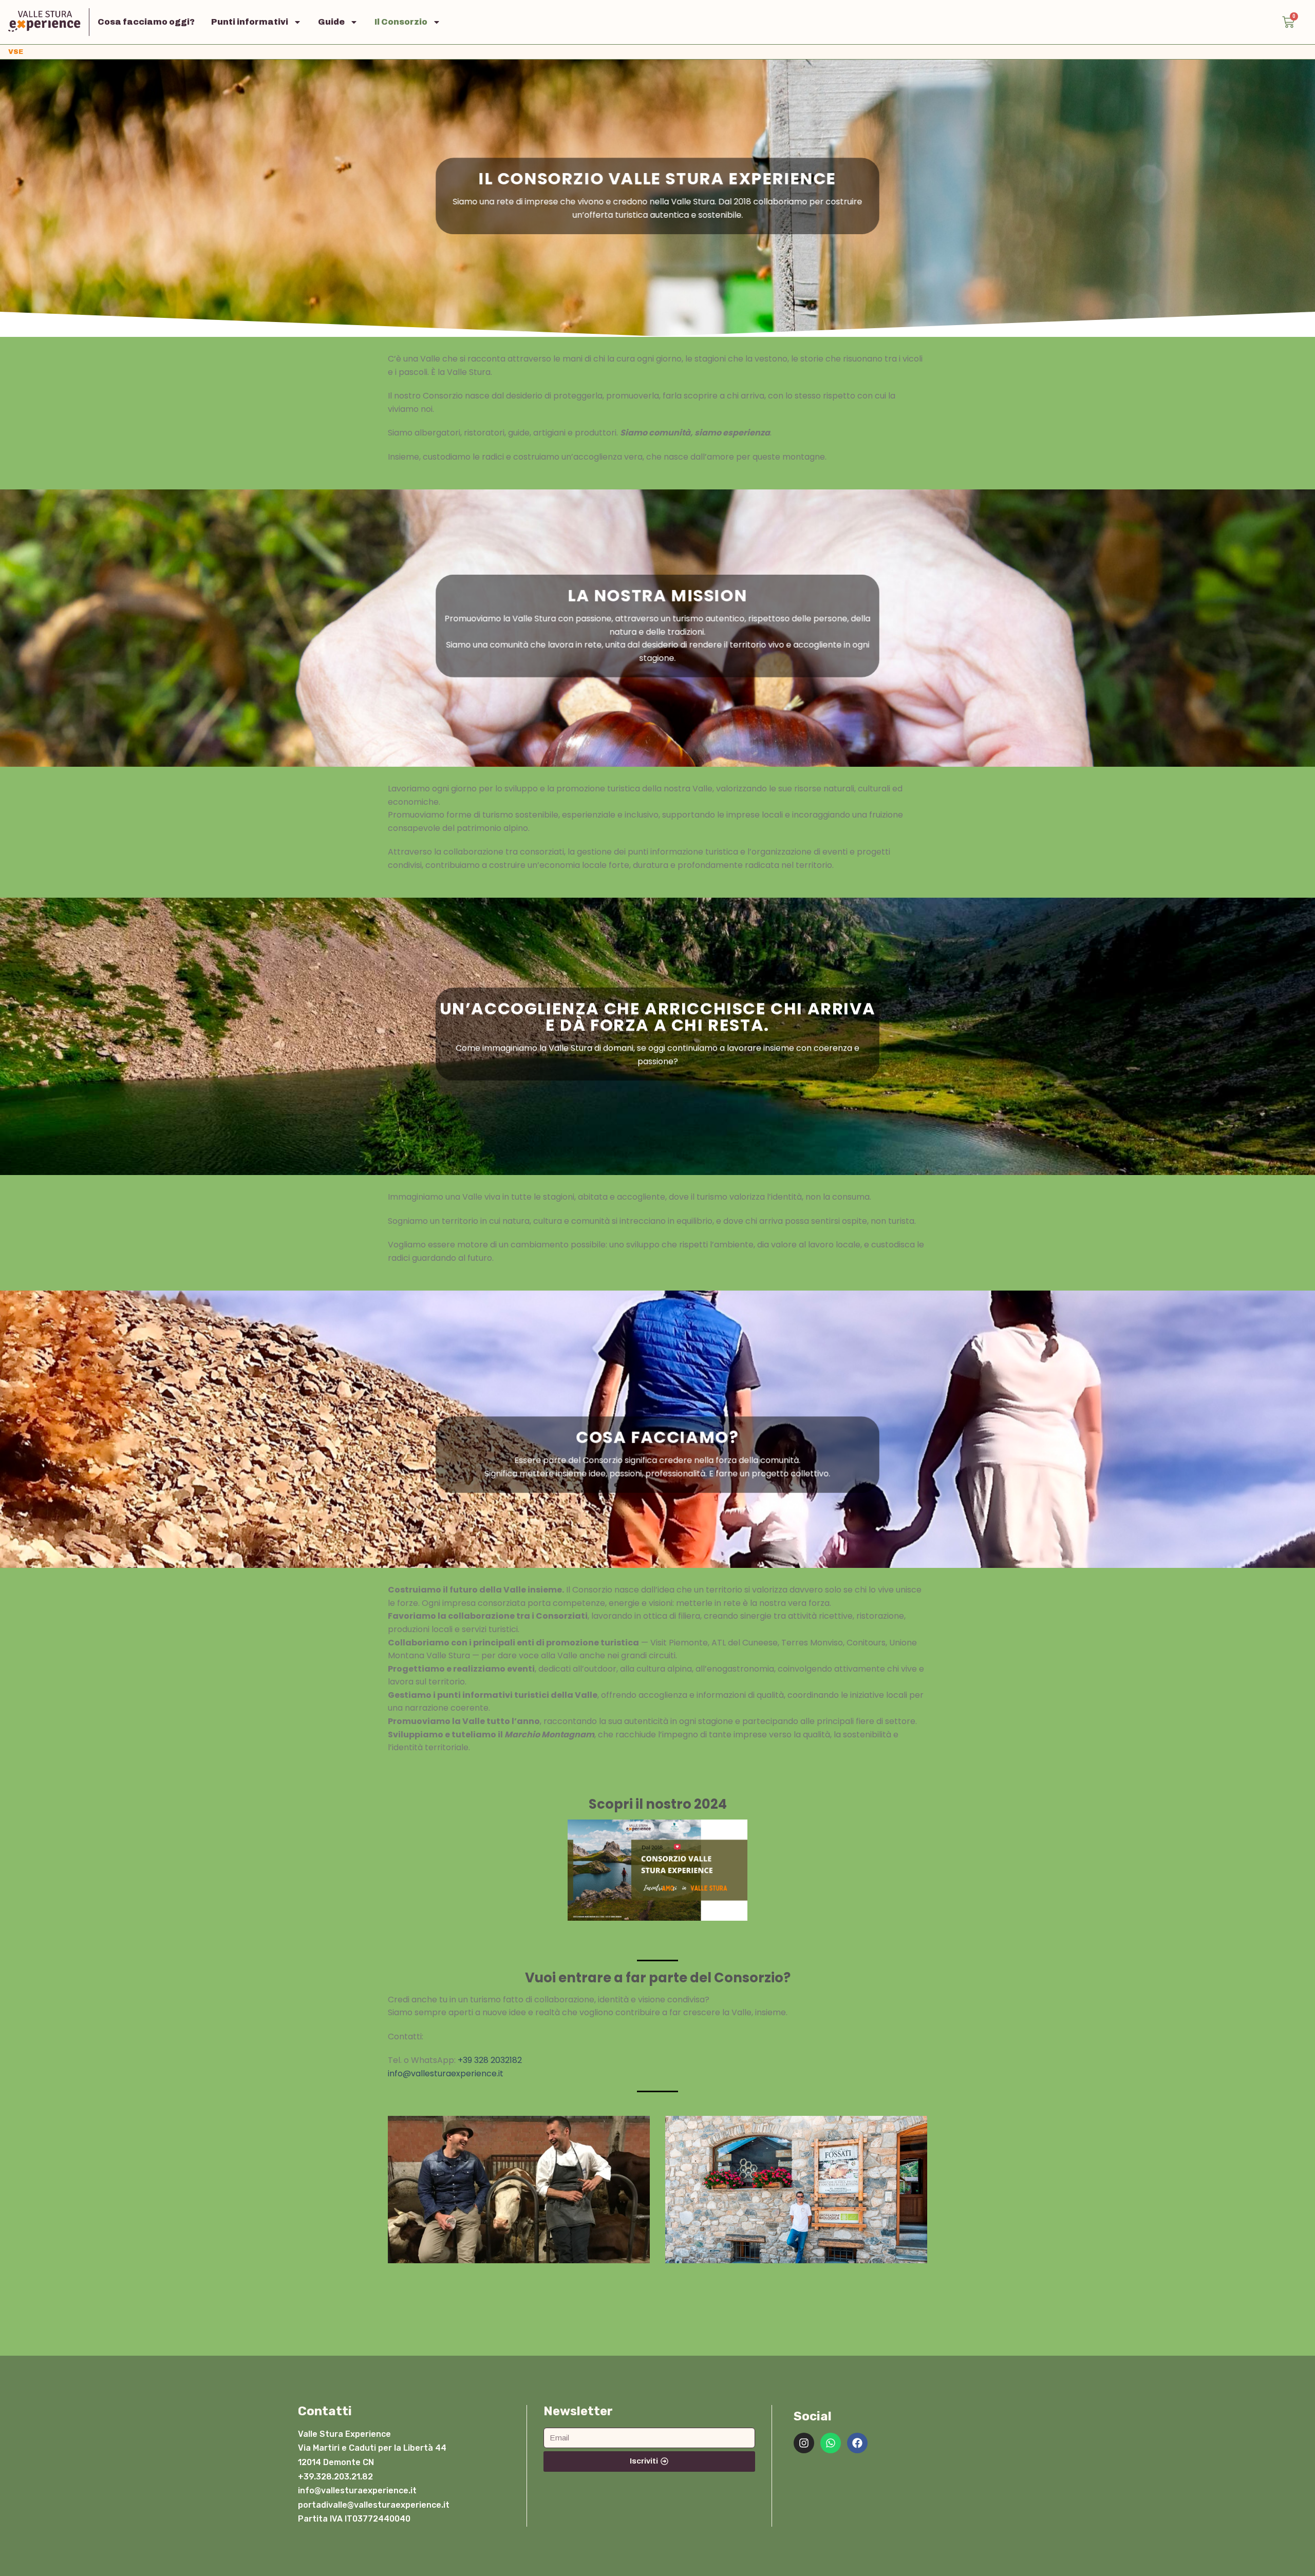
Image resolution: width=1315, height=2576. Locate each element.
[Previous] (404, 2197)
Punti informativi (250, 22)
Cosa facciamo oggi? (146, 22)
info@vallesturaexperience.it (446, 2073)
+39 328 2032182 (490, 2060)
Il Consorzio (401, 22)
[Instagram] (804, 2443)
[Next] (911, 2197)
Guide (331, 22)
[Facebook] (857, 2443)
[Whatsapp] (831, 2443)
